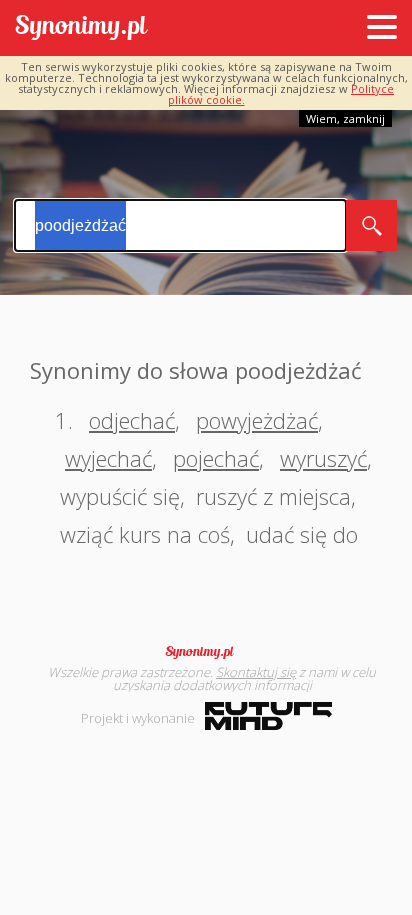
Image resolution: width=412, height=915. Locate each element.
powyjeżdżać (257, 420)
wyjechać (108, 458)
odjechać (132, 420)
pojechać (216, 458)
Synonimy (206, 652)
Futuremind (268, 716)
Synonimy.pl (81, 28)
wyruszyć (323, 458)
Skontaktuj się (256, 672)
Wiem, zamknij (345, 118)
